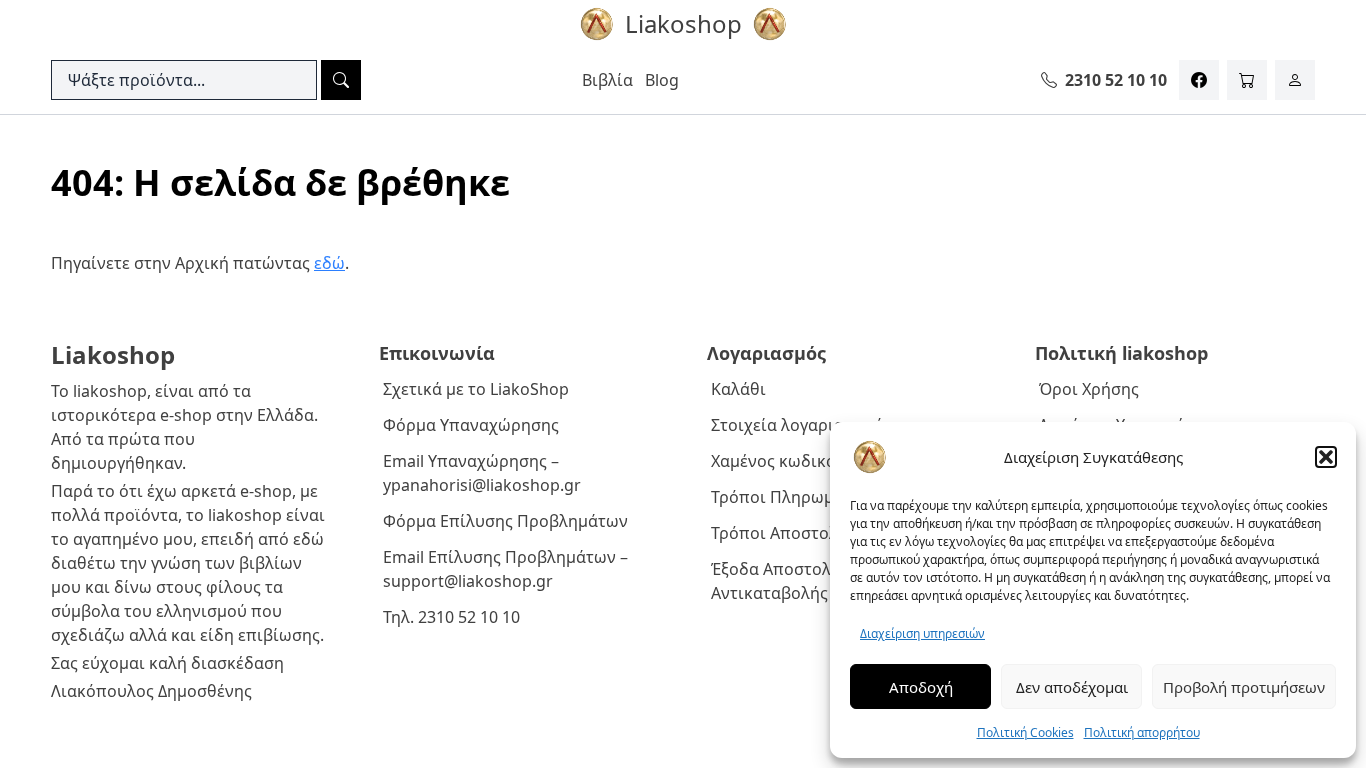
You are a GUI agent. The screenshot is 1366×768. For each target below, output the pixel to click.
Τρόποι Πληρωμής (781, 497)
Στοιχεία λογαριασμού (797, 425)
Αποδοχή (921, 687)
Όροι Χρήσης (1089, 389)
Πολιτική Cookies (1025, 732)
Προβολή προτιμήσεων (1244, 687)
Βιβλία (607, 80)
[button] (1326, 457)
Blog (662, 80)
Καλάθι (738, 389)
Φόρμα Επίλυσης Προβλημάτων (505, 521)
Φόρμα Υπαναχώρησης (471, 425)
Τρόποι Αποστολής (783, 533)
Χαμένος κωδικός (777, 461)
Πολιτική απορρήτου (1142, 732)
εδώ (329, 263)
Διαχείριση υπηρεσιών (922, 633)
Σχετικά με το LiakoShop (476, 389)
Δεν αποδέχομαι (1072, 687)
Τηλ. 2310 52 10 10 (451, 617)
